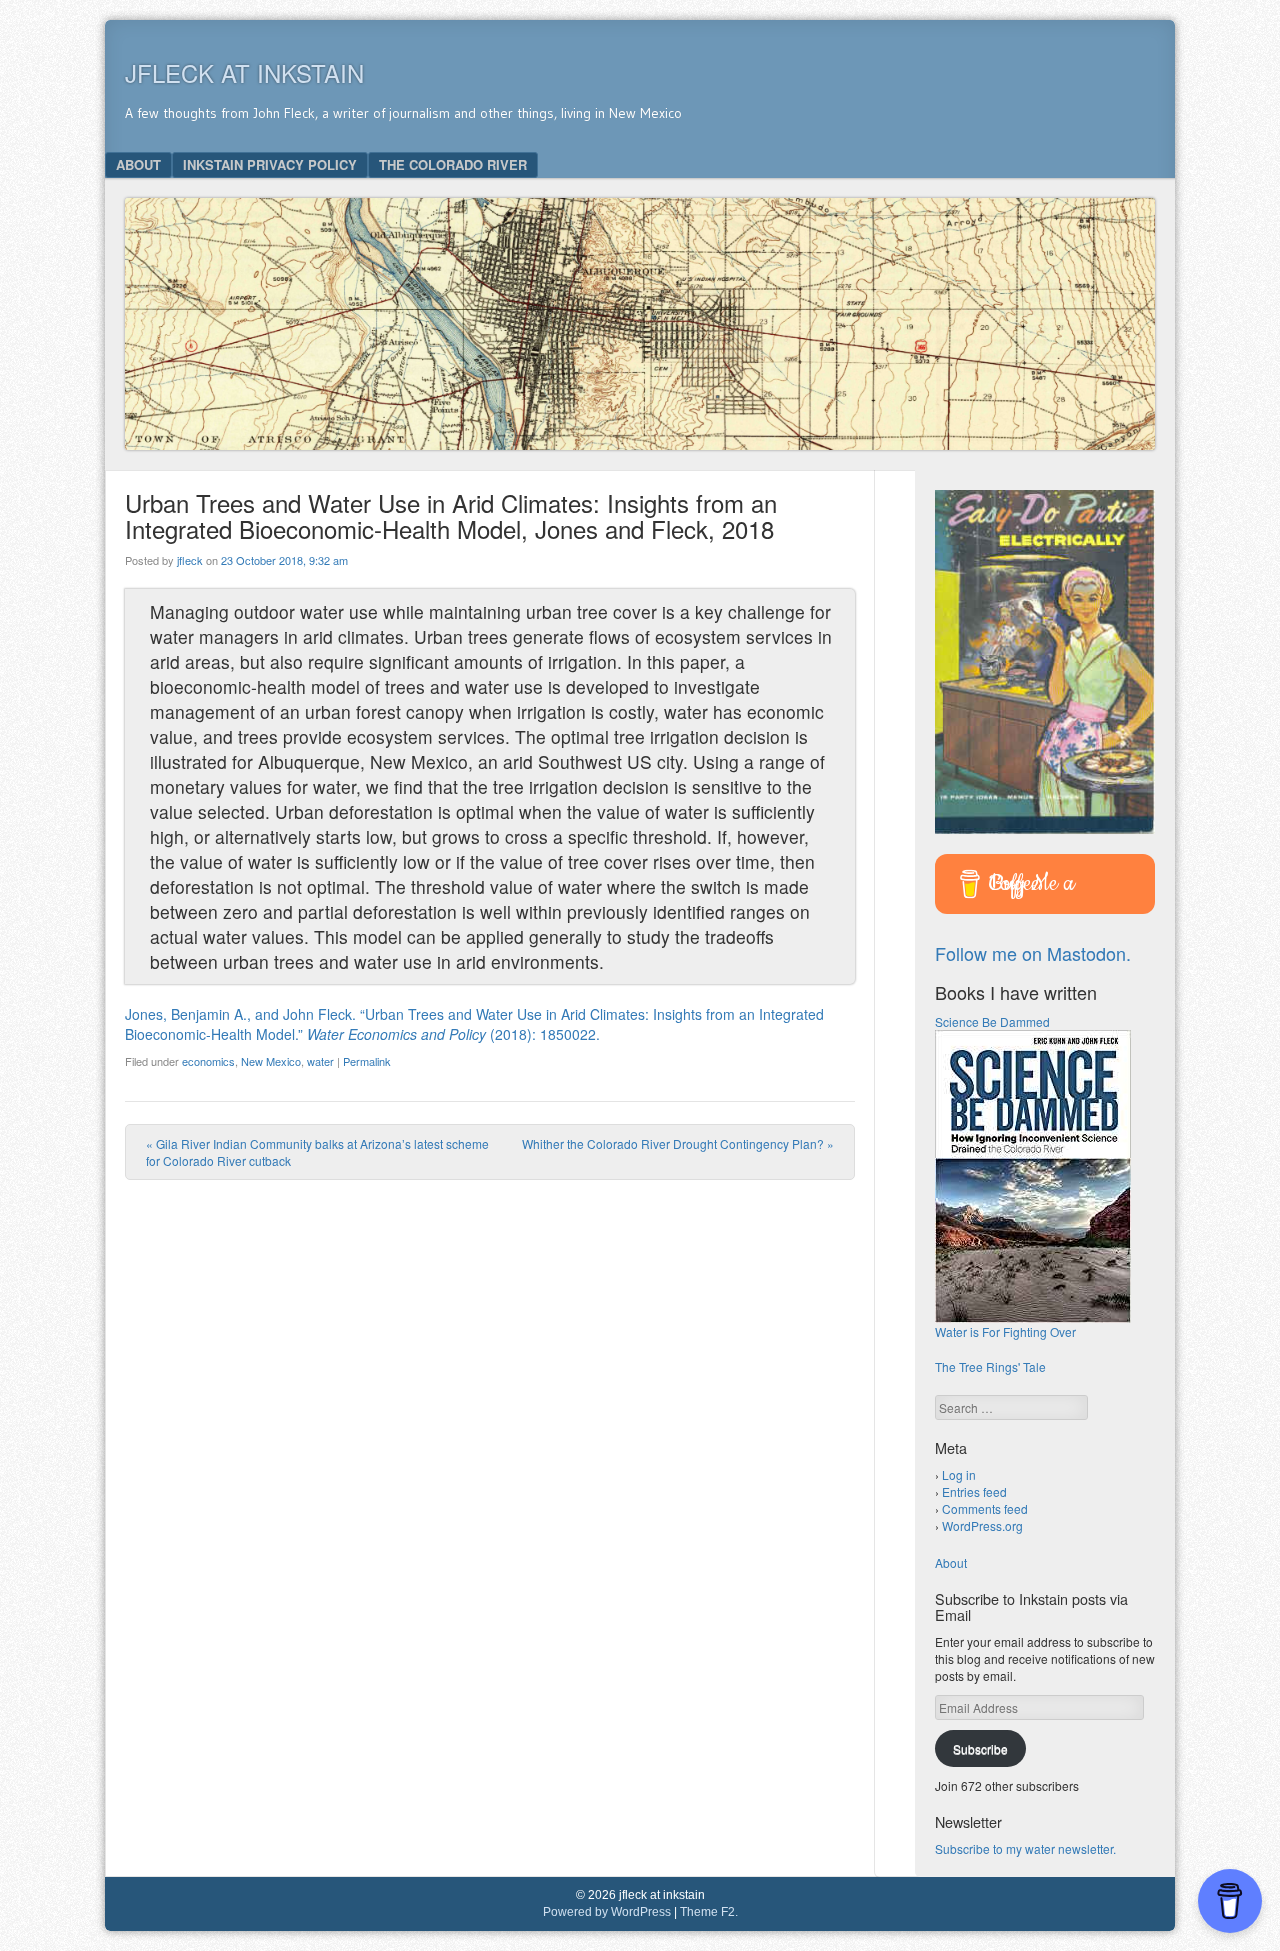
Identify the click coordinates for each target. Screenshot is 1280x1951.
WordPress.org (982, 1525)
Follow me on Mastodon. (1033, 953)
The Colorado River (453, 164)
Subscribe (980, 1748)
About (138, 164)
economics (208, 1061)
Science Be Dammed (992, 1021)
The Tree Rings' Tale (990, 1366)
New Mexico (271, 1061)
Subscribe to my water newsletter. (1025, 1848)
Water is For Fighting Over (1005, 1331)
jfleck (190, 560)
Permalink (367, 1061)
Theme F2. (709, 1912)
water (320, 1061)
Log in (959, 1474)
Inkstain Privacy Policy (270, 164)
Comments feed (985, 1508)
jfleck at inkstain (244, 72)
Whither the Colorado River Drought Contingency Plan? (678, 1143)
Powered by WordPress (607, 1912)
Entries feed (974, 1491)
